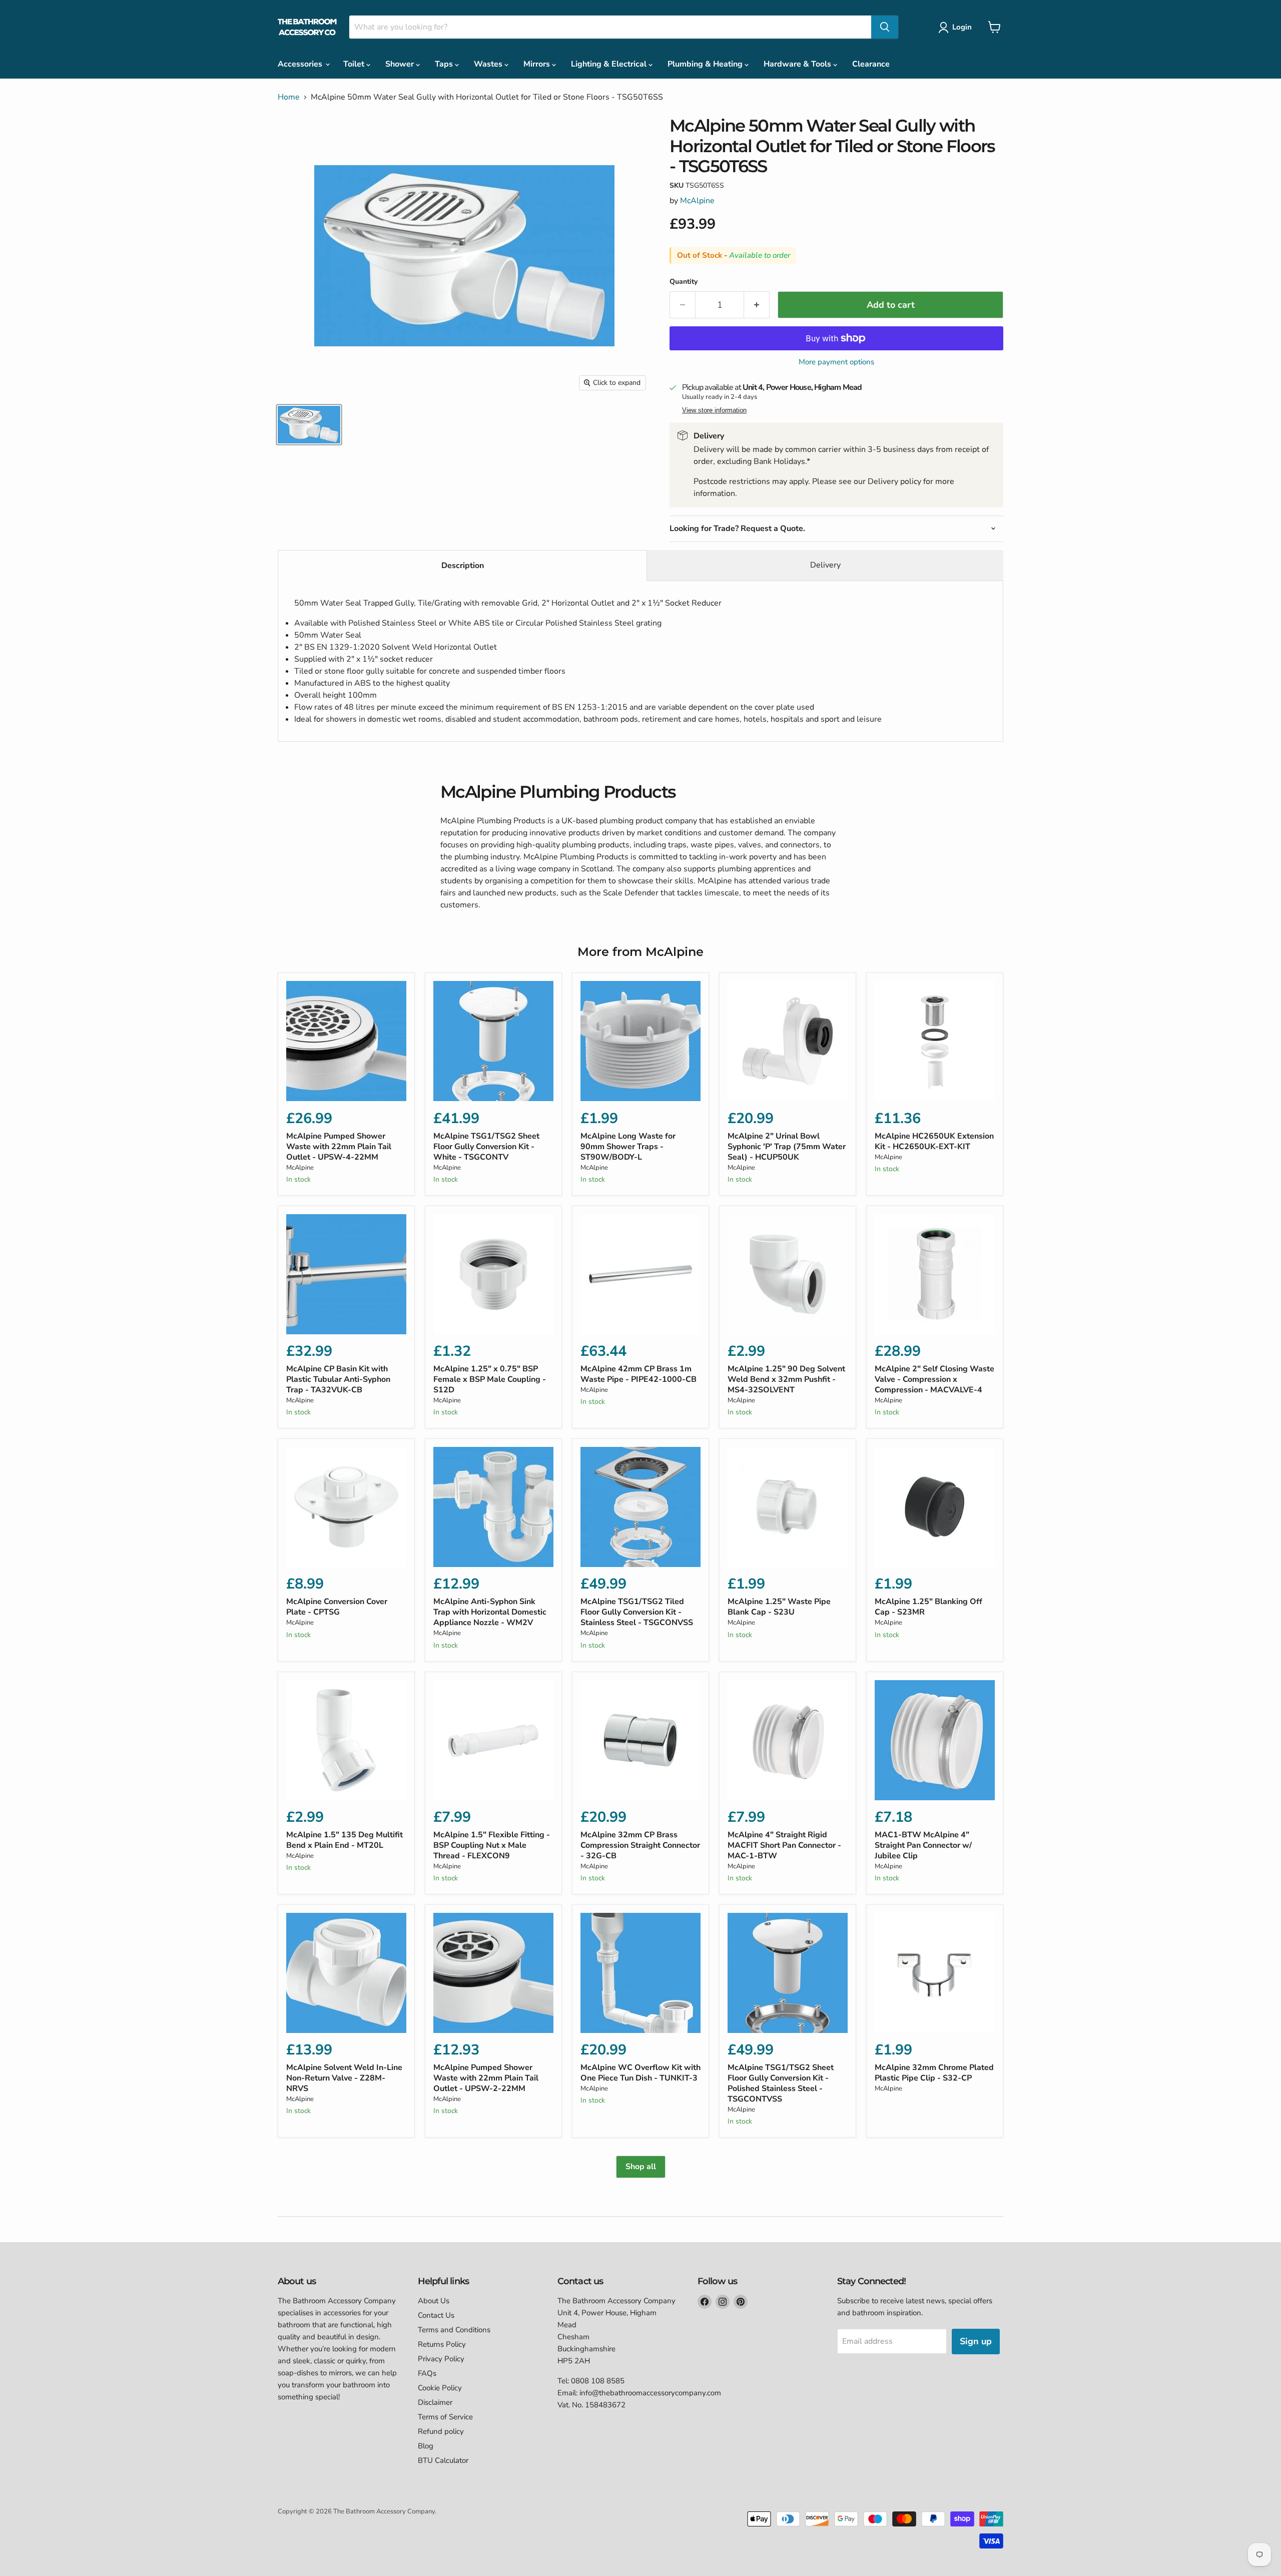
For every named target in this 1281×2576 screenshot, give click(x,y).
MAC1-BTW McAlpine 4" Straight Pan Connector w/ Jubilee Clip (923, 1845)
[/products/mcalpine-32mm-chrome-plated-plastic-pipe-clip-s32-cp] (935, 1973)
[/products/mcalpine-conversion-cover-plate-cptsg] (346, 1507)
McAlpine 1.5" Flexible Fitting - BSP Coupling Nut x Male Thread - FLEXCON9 (492, 1845)
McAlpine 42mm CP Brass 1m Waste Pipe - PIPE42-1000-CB (638, 1374)
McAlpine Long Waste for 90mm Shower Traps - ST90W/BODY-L (628, 1147)
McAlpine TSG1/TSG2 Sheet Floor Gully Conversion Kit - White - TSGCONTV (486, 1147)
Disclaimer (435, 2402)
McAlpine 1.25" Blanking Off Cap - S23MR (928, 1607)
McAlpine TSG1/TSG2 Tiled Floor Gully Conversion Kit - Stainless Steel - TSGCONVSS (637, 1612)
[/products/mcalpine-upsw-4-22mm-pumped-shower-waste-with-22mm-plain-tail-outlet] (346, 1041)
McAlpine (697, 201)
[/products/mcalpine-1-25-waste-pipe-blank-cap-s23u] (788, 1507)
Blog (426, 2446)
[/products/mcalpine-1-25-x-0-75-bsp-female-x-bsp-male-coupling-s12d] (493, 1274)
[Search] (885, 27)
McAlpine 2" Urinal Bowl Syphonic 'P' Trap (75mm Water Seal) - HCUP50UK (787, 1147)
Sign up (976, 2341)
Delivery (825, 565)
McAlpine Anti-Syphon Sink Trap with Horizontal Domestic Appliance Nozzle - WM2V (490, 1612)
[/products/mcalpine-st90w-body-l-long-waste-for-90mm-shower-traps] (640, 1041)
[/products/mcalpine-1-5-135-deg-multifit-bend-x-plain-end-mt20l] (346, 1740)
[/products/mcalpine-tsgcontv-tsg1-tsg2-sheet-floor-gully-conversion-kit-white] (493, 1041)
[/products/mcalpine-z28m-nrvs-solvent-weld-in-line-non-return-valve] (346, 1973)
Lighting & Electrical (610, 64)
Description (463, 566)
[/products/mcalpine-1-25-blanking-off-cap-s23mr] (935, 1507)
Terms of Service (445, 2417)
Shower (401, 64)
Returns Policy (442, 2344)
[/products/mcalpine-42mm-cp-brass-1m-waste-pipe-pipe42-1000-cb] (640, 1274)
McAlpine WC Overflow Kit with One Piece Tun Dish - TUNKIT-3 (640, 2073)
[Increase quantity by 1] (757, 305)
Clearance (871, 64)
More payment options (836, 362)
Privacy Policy (441, 2359)
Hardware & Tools (798, 64)
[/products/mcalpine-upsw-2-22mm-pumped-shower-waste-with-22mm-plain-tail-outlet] (493, 1973)
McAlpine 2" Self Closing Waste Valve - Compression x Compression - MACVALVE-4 (934, 1379)
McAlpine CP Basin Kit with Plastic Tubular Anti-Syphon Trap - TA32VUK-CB (338, 1379)
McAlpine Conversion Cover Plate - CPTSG (337, 1607)
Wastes (489, 64)
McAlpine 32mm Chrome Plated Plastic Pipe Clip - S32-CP (934, 2073)
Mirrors (538, 64)
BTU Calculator (443, 2460)
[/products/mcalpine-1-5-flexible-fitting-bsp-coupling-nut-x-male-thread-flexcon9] (493, 1740)
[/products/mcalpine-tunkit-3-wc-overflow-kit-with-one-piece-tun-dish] (640, 1973)
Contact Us (436, 2315)
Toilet (355, 64)
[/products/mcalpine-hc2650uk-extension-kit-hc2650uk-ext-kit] (935, 1041)
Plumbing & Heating (706, 64)
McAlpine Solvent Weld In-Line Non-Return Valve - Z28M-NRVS (344, 2078)
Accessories (301, 64)
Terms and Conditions (454, 2330)
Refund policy (441, 2431)
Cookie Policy (440, 2388)
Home (289, 97)
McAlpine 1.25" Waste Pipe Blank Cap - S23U (779, 1607)
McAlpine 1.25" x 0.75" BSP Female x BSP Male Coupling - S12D (490, 1379)
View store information (714, 410)
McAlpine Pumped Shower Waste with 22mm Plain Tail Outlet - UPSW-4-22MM (339, 1147)
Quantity (684, 282)
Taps (445, 64)
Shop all (641, 2167)
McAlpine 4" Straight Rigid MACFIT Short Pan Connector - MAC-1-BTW (784, 1845)
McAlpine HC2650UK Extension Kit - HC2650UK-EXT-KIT (934, 1141)
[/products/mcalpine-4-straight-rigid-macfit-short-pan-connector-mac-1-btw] (788, 1740)
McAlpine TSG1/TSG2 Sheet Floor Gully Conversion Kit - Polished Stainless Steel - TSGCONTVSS (781, 2083)
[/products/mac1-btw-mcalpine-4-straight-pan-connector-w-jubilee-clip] (935, 1740)
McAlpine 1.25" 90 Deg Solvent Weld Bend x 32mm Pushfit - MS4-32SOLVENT (786, 1379)
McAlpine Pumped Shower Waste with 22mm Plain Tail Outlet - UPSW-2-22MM (486, 2078)
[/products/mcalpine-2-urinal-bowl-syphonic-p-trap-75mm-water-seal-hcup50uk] (788, 1041)
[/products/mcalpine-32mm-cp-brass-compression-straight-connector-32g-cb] (640, 1740)
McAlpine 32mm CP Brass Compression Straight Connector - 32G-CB (640, 1845)
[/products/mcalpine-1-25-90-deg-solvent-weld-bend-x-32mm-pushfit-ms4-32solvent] (788, 1274)
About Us (434, 2301)
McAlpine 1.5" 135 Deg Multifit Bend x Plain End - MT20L (345, 1840)
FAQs (427, 2373)
